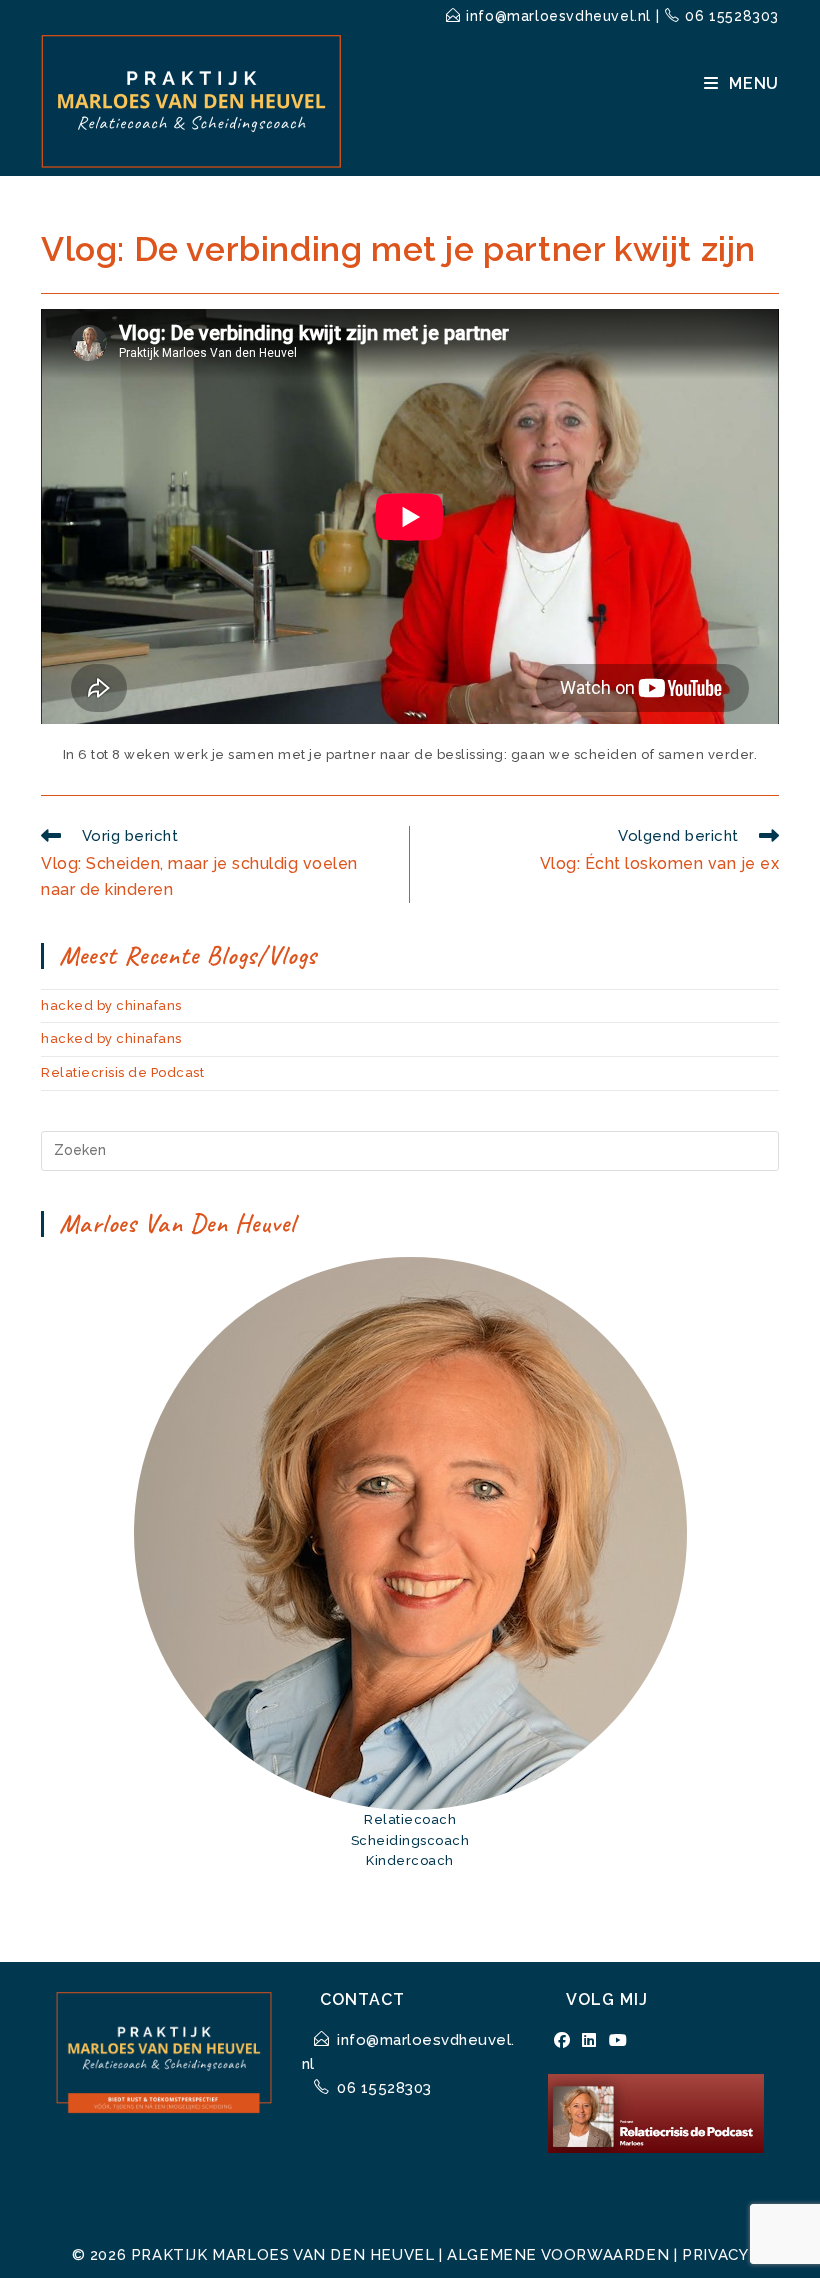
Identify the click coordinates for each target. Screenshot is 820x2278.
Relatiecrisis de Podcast (122, 1072)
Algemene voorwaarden (558, 2255)
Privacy (715, 2255)
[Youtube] (618, 2041)
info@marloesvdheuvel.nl (558, 16)
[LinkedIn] (589, 2041)
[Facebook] (562, 2041)
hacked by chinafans (111, 1005)
